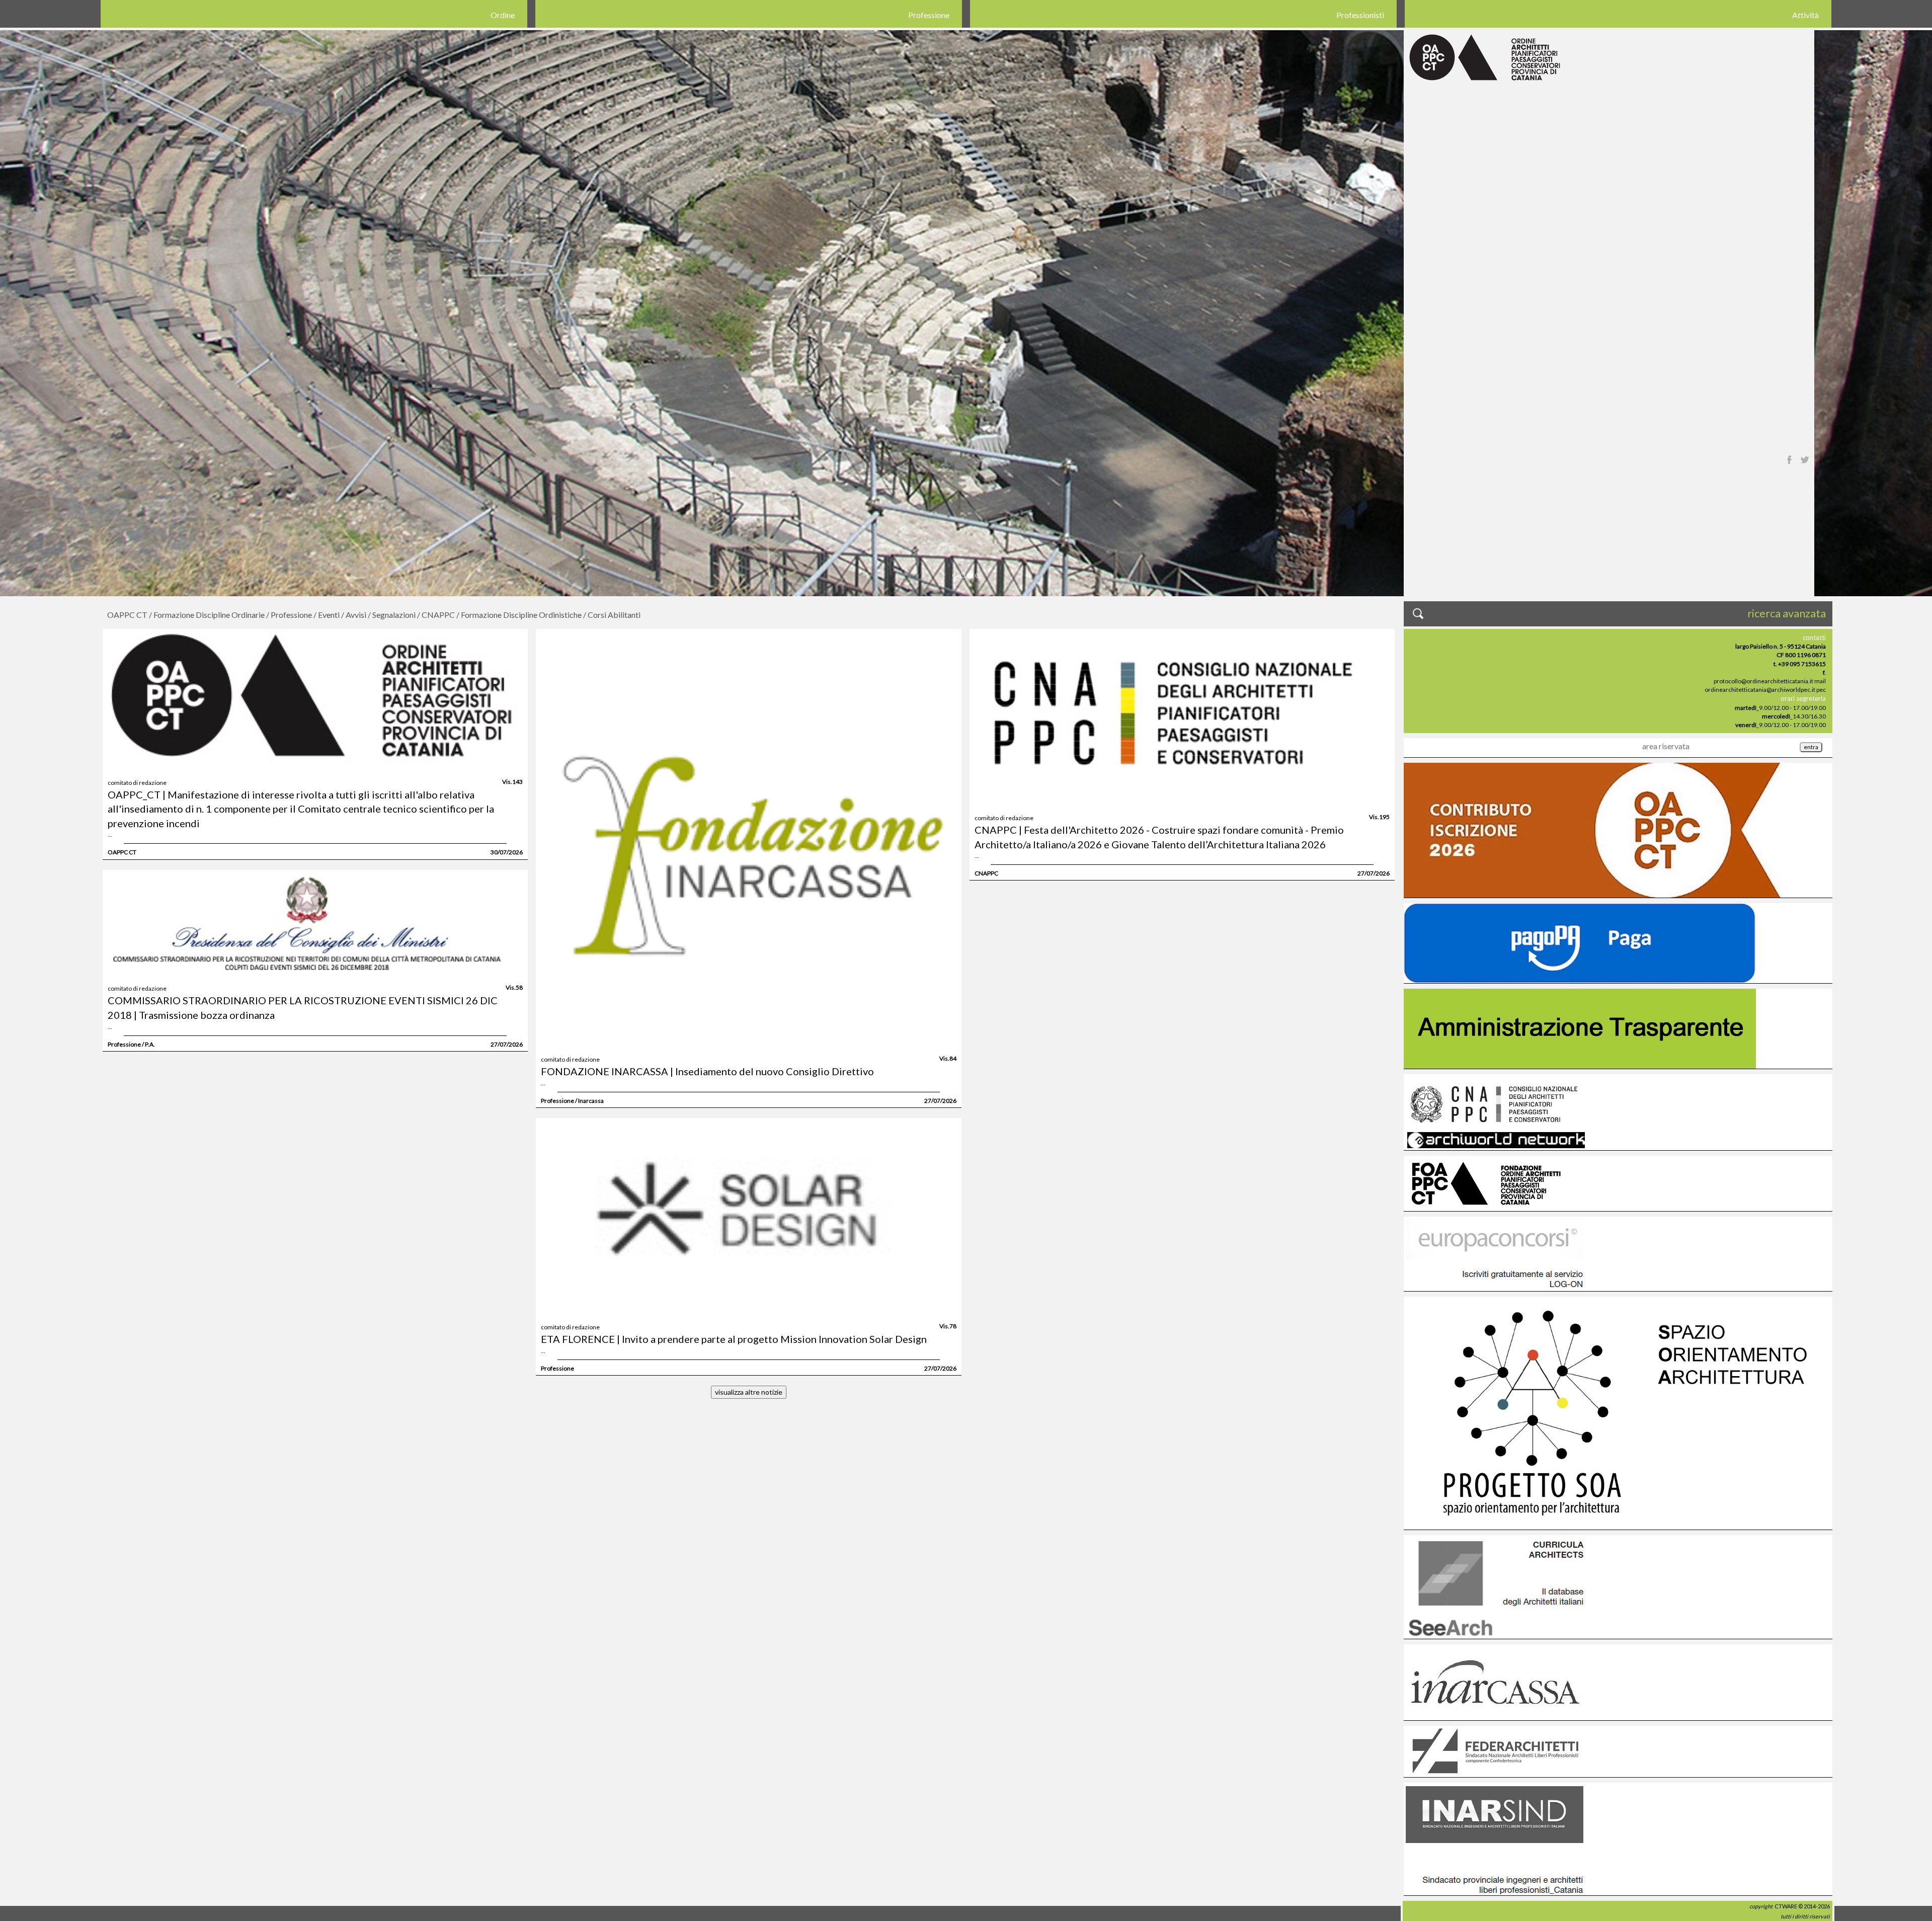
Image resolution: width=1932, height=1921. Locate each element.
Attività (1805, 15)
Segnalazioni (394, 615)
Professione (929, 15)
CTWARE (1786, 1906)
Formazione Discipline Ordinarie (209, 615)
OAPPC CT (127, 615)
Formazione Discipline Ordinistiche (521, 615)
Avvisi (356, 615)
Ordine (503, 15)
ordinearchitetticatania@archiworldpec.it (1760, 690)
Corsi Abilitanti (614, 615)
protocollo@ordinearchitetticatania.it (1763, 681)
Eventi (329, 615)
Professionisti (1360, 15)
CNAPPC (438, 615)
